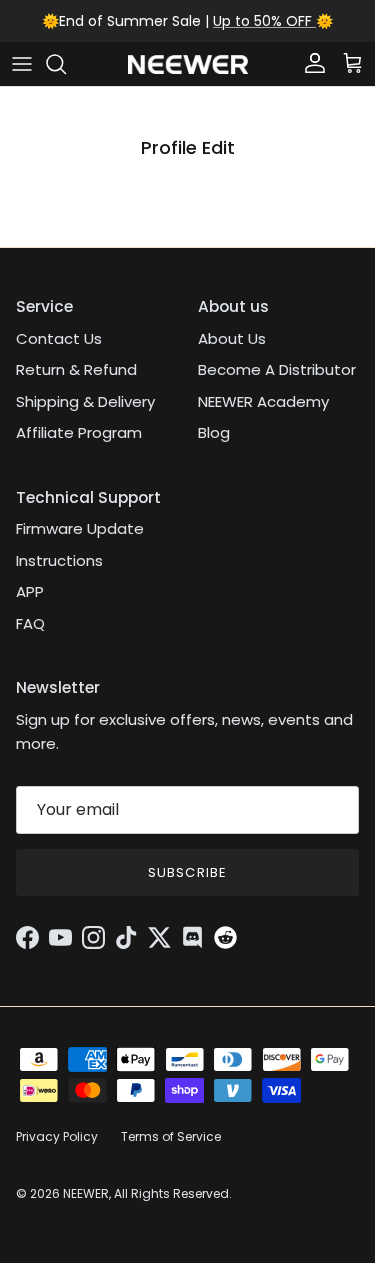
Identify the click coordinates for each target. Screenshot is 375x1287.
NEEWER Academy (263, 401)
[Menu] (22, 64)
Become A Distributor (277, 369)
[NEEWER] (188, 64)
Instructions (59, 560)
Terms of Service (171, 1136)
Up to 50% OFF (264, 21)
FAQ (30, 623)
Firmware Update (80, 528)
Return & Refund (76, 369)
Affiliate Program (79, 432)
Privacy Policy (57, 1136)
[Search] (66, 64)
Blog (214, 432)
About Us (232, 338)
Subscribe (187, 872)
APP (30, 591)
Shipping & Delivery (85, 401)
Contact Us (59, 338)
